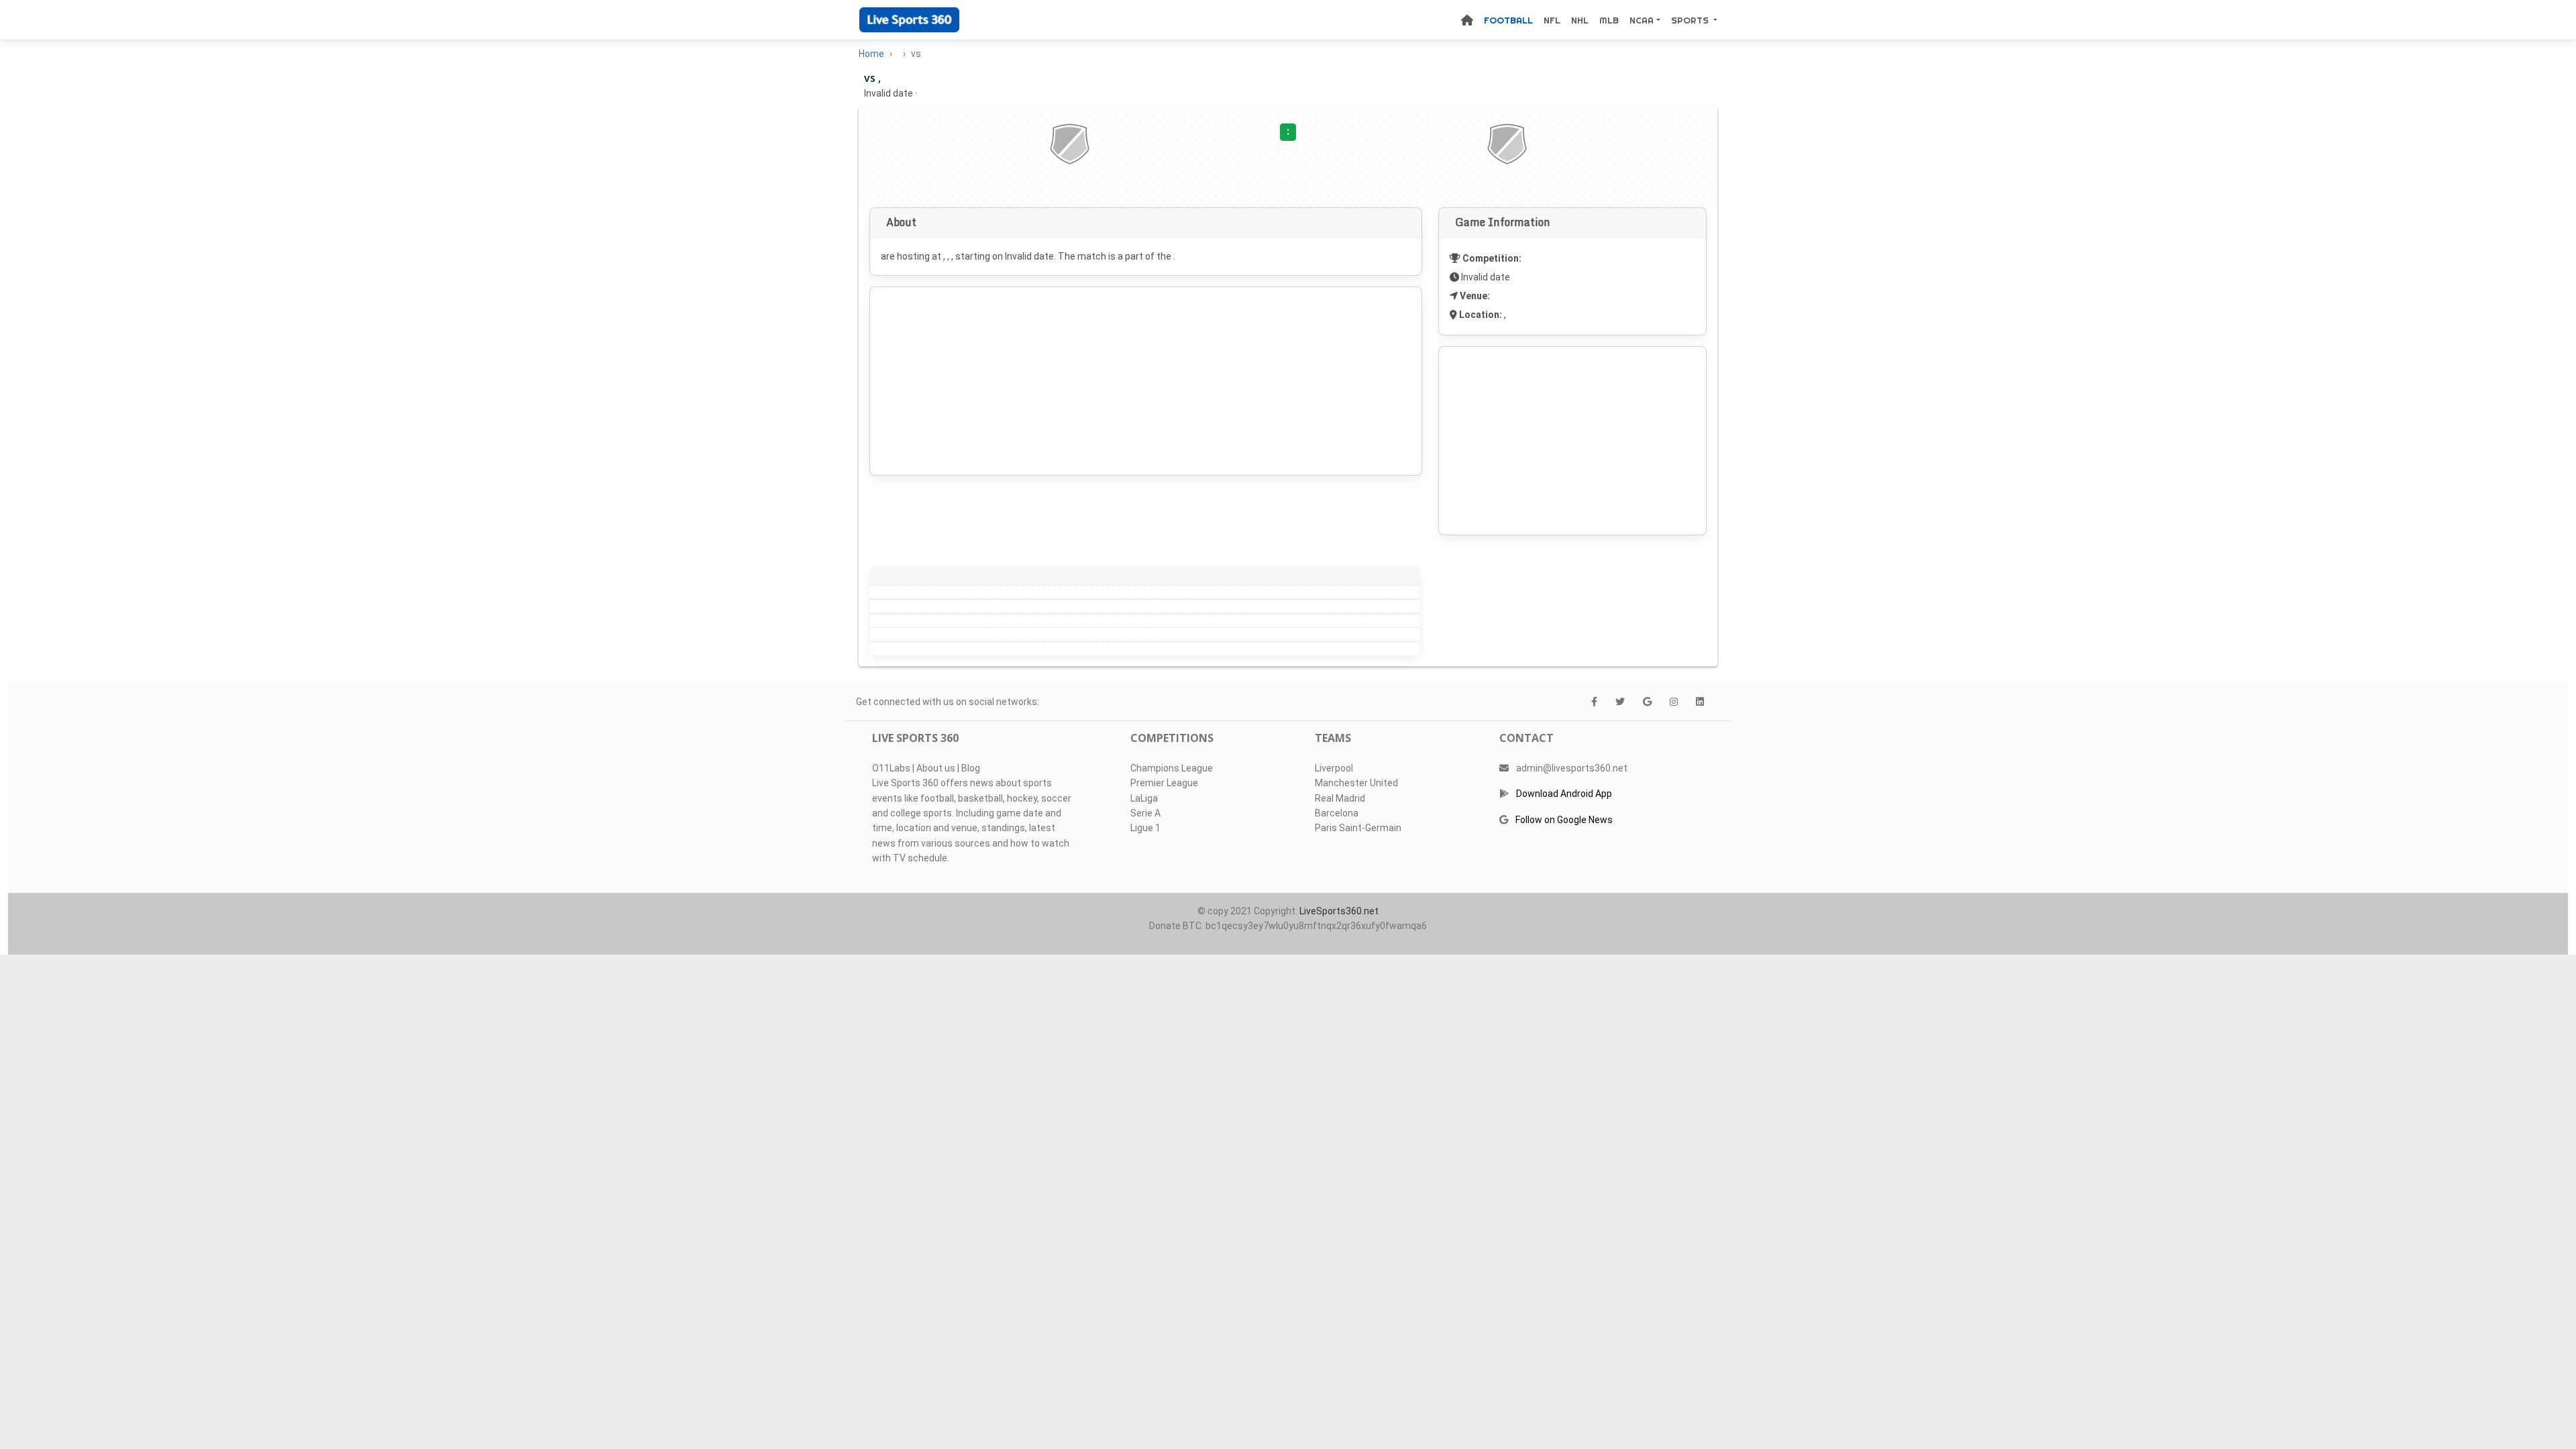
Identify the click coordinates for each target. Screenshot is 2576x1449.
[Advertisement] (1146, 381)
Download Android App (1564, 794)
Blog (971, 768)
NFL (1552, 20)
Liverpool (1334, 768)
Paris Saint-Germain (1358, 828)
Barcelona (1337, 813)
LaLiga (1144, 798)
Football (1508, 20)
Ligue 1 (1145, 828)
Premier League (1164, 783)
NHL (1580, 20)
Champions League (1172, 768)
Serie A (1145, 813)
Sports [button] (1691, 20)
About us (936, 768)
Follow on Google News (1564, 820)
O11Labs (891, 768)
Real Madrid (1340, 798)
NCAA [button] (1642, 20)
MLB (1609, 20)
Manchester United (1356, 783)
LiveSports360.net (1339, 911)
